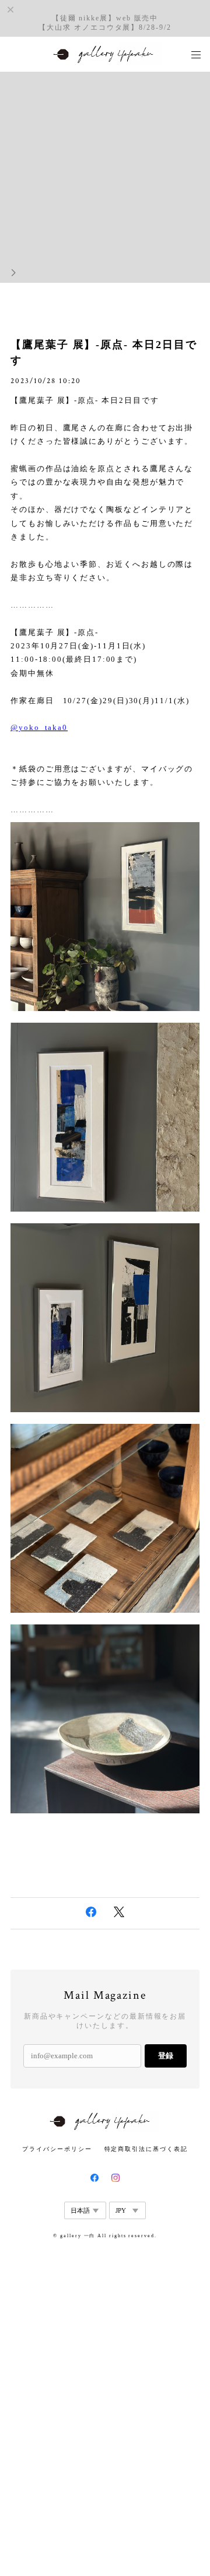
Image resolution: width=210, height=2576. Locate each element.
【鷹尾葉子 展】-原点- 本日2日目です (104, 352)
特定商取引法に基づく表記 (146, 2149)
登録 (166, 2056)
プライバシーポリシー (57, 2149)
